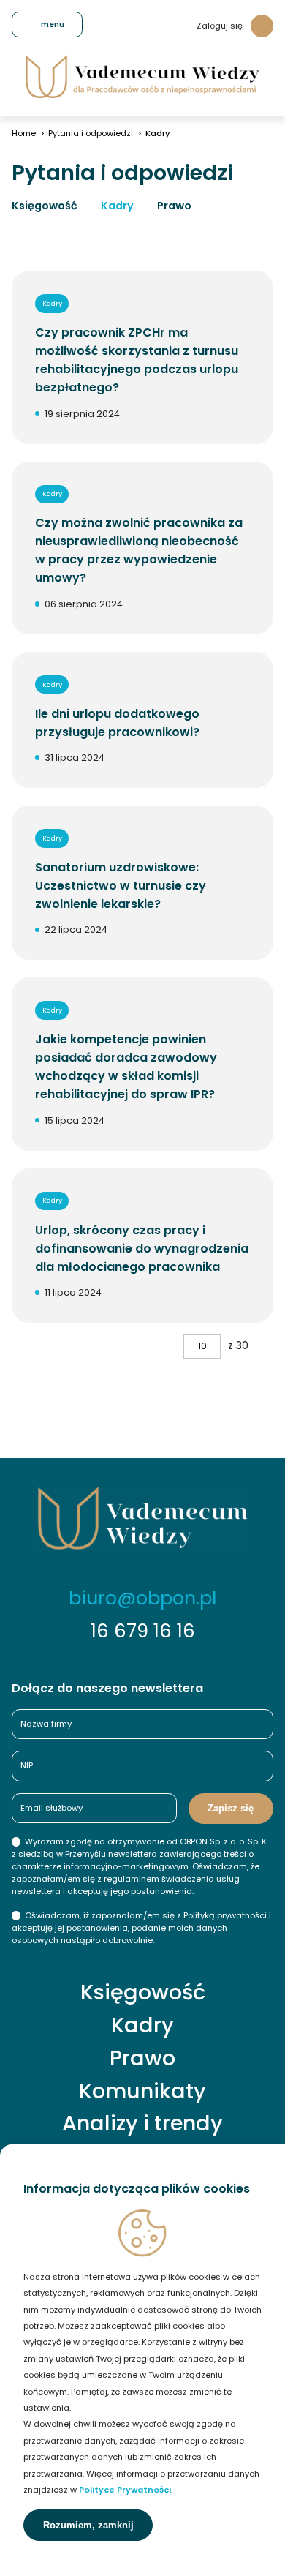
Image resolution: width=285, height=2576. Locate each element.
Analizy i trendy (142, 2123)
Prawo (174, 206)
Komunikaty (142, 2091)
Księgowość (45, 206)
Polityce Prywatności (125, 2490)
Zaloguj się (220, 26)
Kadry (117, 206)
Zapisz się (231, 1808)
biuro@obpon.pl (142, 1598)
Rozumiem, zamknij (88, 2525)
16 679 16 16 (143, 1631)
